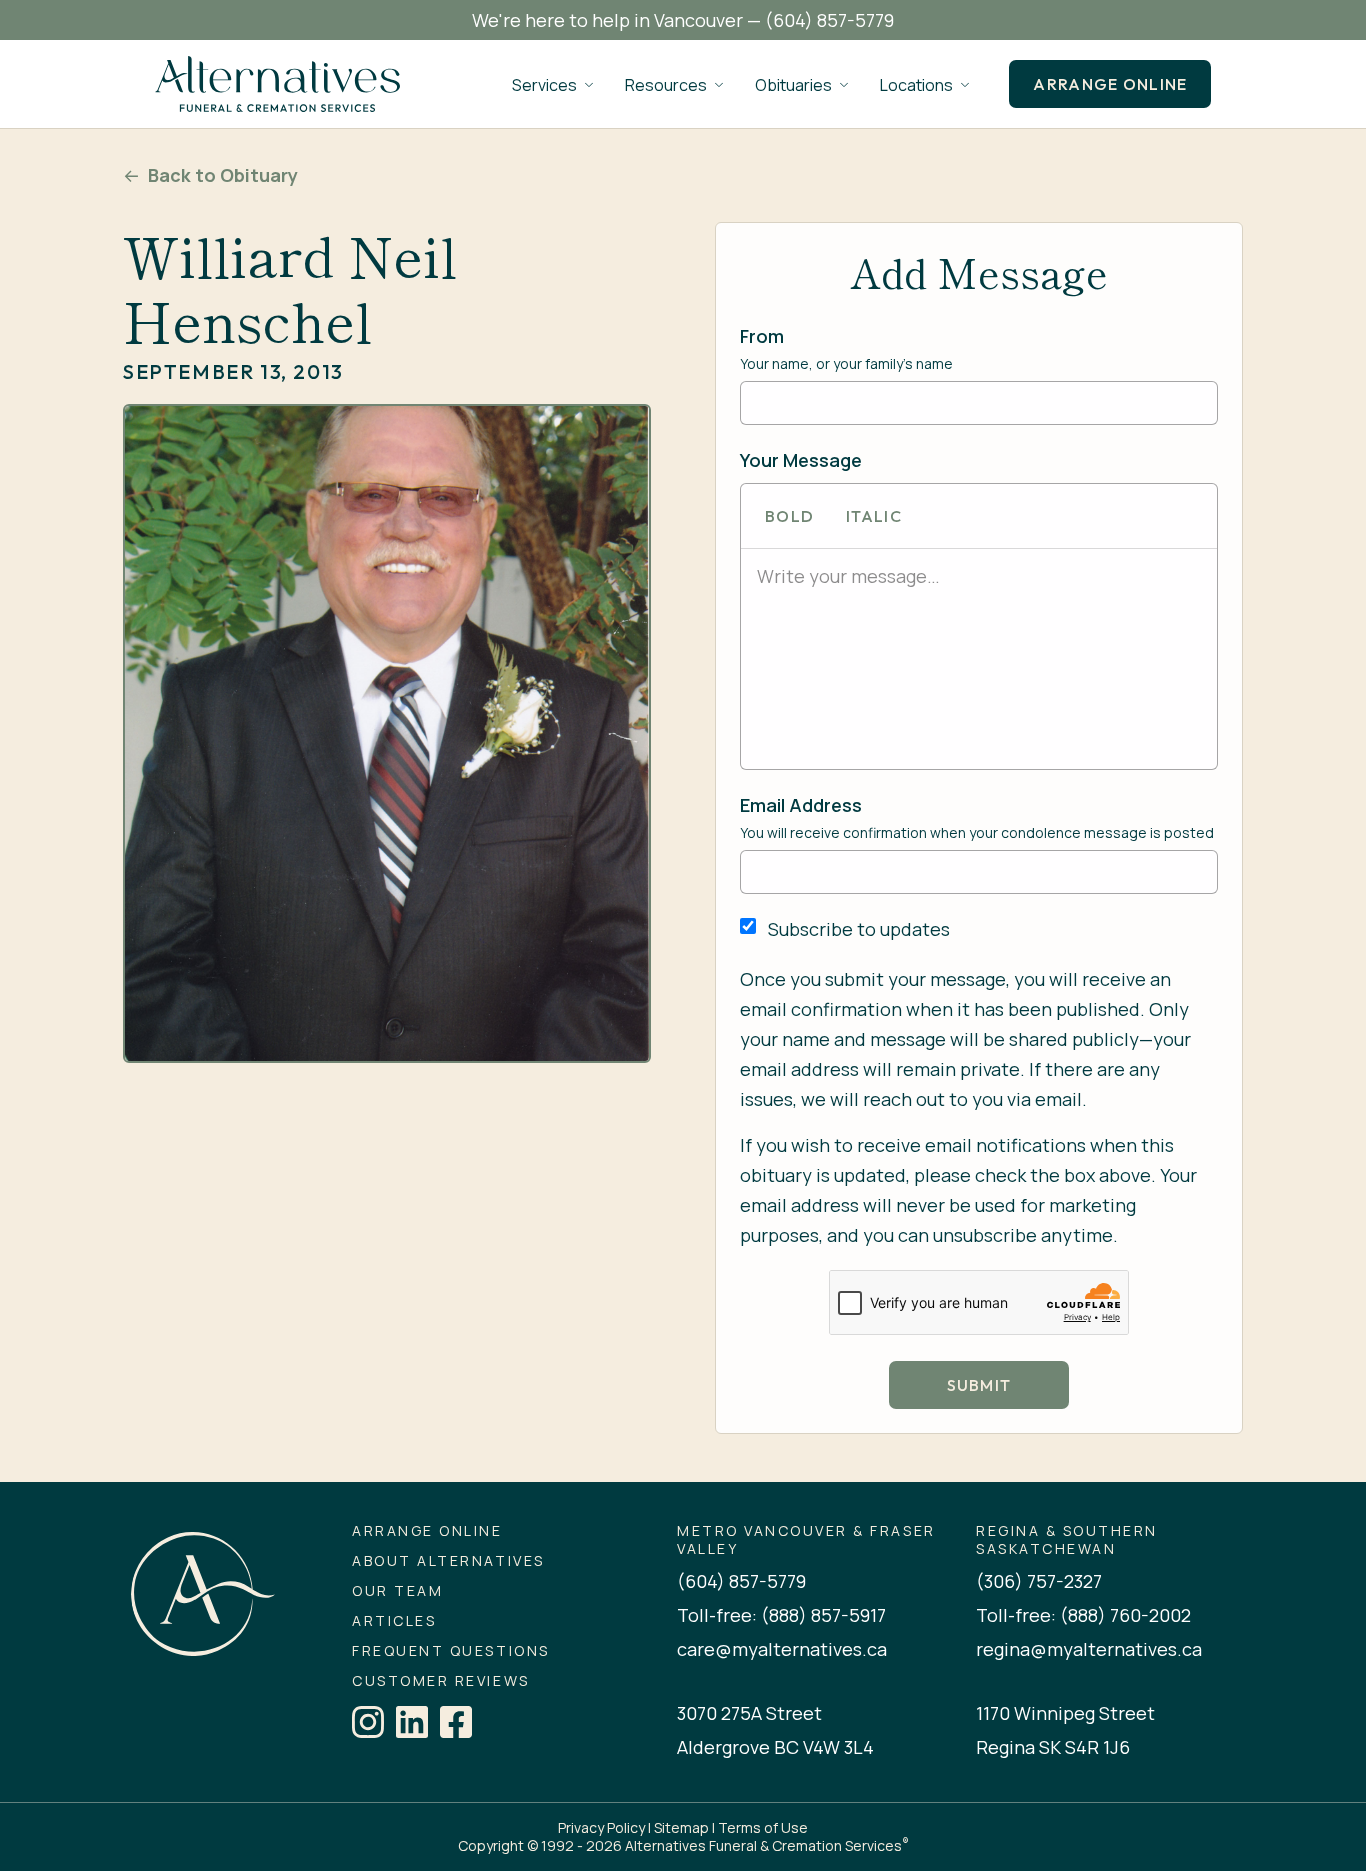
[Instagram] (368, 1722)
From (762, 336)
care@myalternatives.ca (782, 1649)
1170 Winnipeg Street (1065, 1713)
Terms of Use (763, 1827)
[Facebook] (456, 1722)
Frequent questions (450, 1651)
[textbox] (979, 576)
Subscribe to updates (859, 929)
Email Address (801, 805)
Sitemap (681, 1827)
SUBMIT (979, 1385)
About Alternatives (448, 1561)
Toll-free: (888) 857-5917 (781, 1615)
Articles (394, 1621)
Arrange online (1110, 84)
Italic (874, 516)
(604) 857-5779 (829, 20)
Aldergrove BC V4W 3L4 (775, 1747)
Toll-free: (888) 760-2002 (1083, 1615)
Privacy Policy (601, 1827)
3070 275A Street (749, 1713)
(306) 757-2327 (1039, 1581)
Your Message (801, 460)
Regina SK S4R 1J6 (1053, 1747)
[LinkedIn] (412, 1722)
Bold (789, 516)
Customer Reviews (440, 1681)
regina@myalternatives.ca (1089, 1649)
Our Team (397, 1591)
